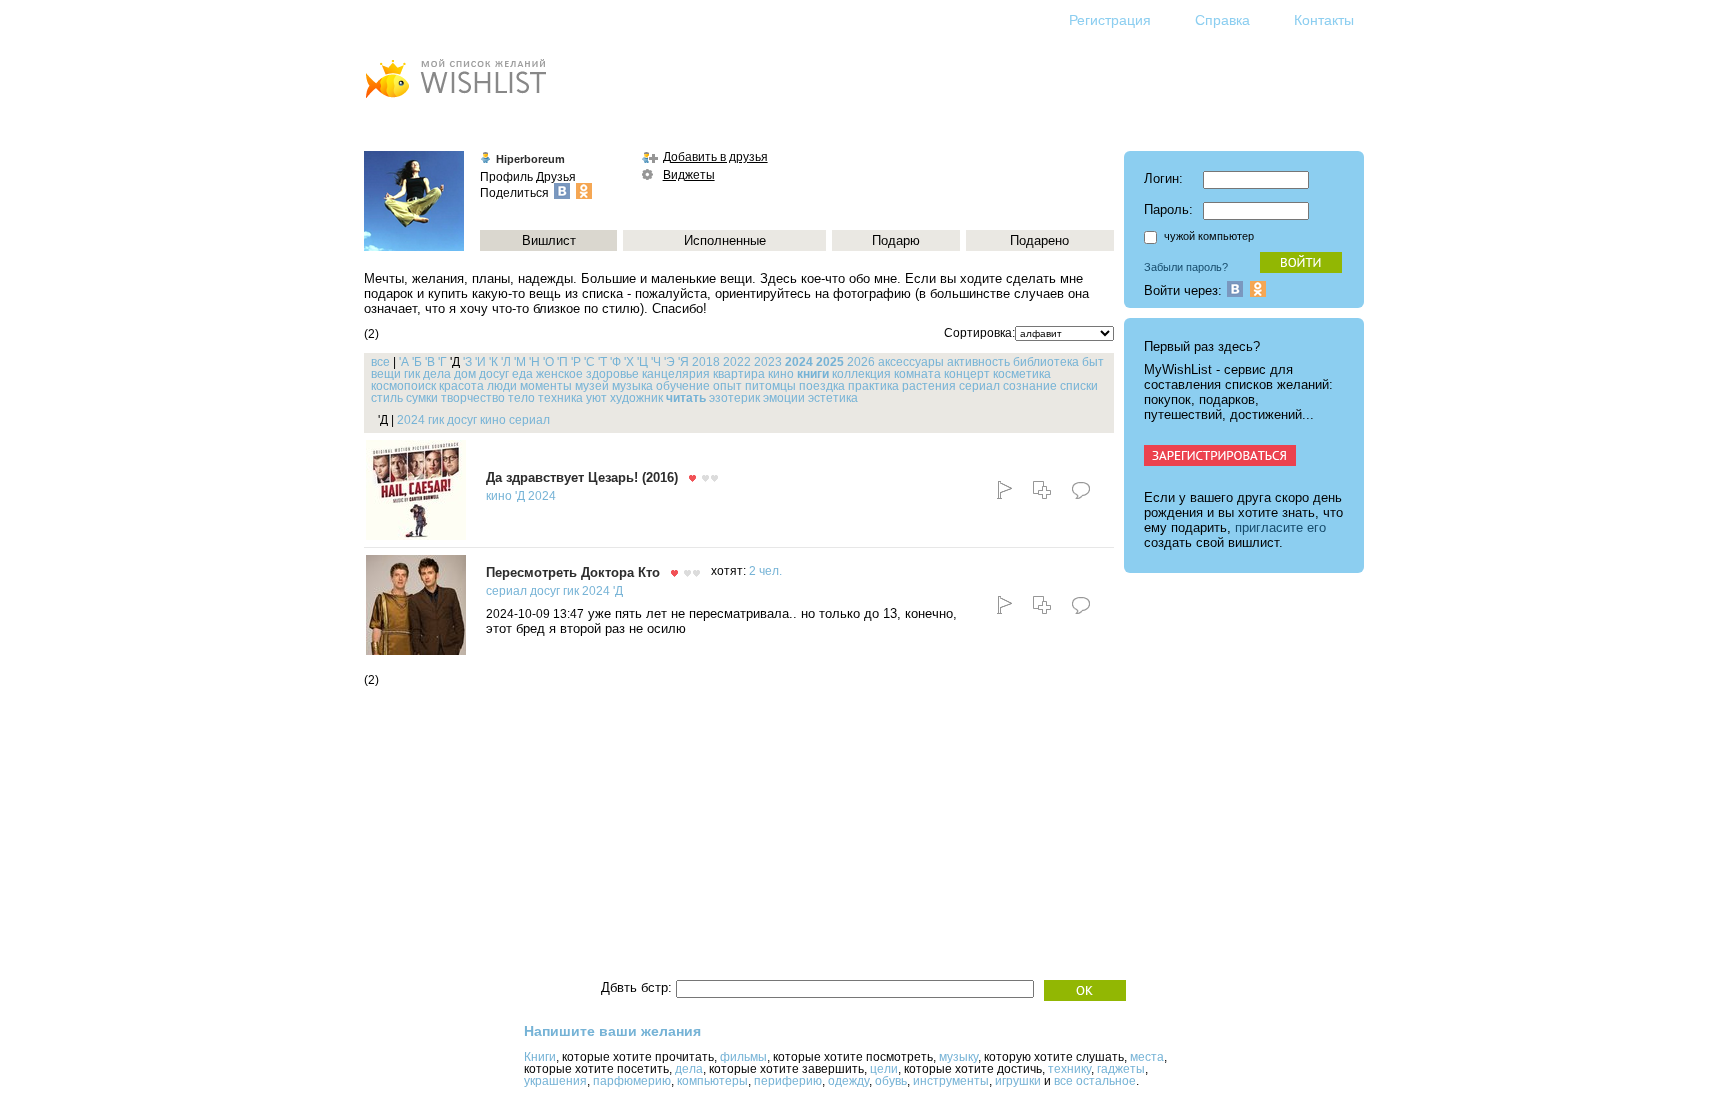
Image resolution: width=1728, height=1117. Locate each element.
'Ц (642, 362)
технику (1069, 1069)
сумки (422, 398)
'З (467, 362)
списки (1079, 386)
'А (404, 362)
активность (978, 362)
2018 (706, 362)
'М (520, 362)
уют (596, 398)
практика (873, 386)
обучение (683, 386)
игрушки (1018, 1081)
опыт (727, 386)
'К (493, 362)
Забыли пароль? (1186, 267)
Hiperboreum (530, 159)
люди (502, 386)
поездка (822, 386)
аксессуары (911, 362)
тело (521, 398)
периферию (788, 1081)
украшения (555, 1081)
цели (884, 1069)
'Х (629, 362)
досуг (494, 374)
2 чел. (765, 571)
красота (461, 386)
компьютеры (712, 1081)
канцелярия (676, 374)
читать (686, 398)
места (1147, 1057)
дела (437, 374)
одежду (848, 1081)
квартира (739, 374)
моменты (546, 386)
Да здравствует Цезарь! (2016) (582, 477)
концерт (967, 374)
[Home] (455, 100)
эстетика (833, 398)
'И (480, 362)
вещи (386, 374)
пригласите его (1280, 527)
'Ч (656, 362)
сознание (1030, 386)
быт (1093, 362)
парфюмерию (632, 1081)
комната (917, 374)
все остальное (1095, 1081)
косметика (1022, 374)
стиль (387, 398)
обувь (891, 1081)
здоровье (612, 374)
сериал (979, 386)
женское (559, 374)
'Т (602, 362)
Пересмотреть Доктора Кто (573, 572)
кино (781, 374)
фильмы (743, 1057)
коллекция (861, 374)
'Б (417, 362)
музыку (958, 1057)
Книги (540, 1057)
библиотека (1046, 362)
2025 (830, 362)
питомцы (770, 386)
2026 (861, 362)
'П (562, 362)
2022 (737, 362)
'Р (576, 362)
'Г (442, 362)
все (380, 362)
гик (412, 374)
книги (813, 374)
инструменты (951, 1081)
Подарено (1039, 240)
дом (465, 374)
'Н (534, 362)
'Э (669, 362)
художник (636, 398)
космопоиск (403, 386)
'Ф (615, 362)
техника (560, 398)
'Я (683, 362)
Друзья (556, 177)
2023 (768, 362)
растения (929, 386)
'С (589, 362)
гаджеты (1121, 1069)
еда (522, 374)
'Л (506, 362)
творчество (473, 398)
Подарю (896, 240)
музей (592, 386)
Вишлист (549, 240)
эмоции (784, 398)
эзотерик (734, 398)
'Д (520, 496)
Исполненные (725, 240)
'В (430, 362)
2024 (799, 362)
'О (548, 362)
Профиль (506, 177)
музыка (632, 386)
